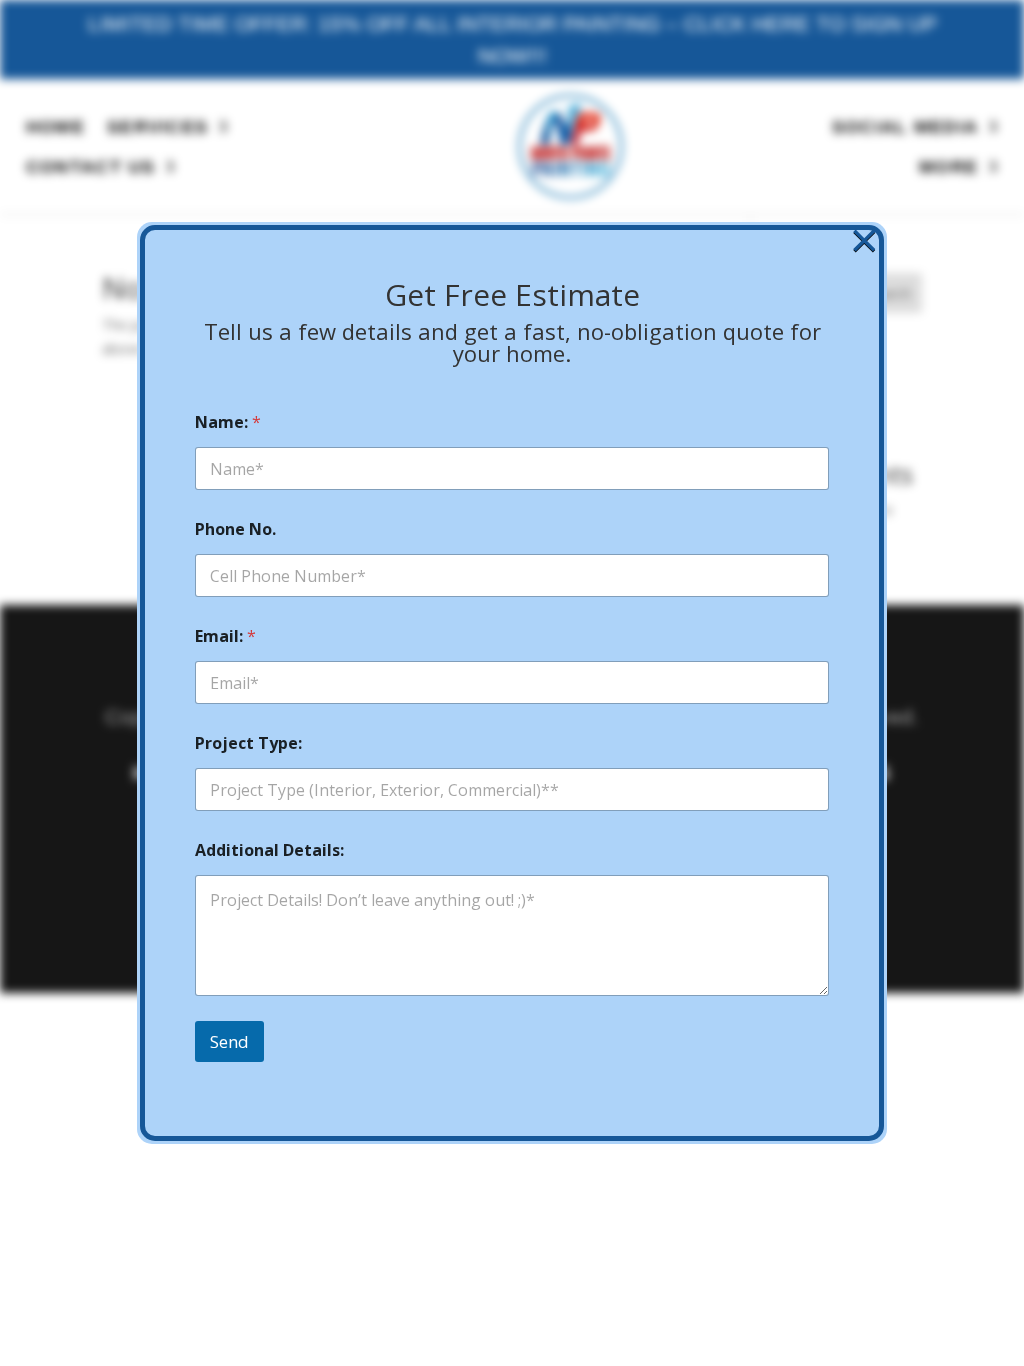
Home (55, 127)
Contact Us (91, 167)
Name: (228, 422)
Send (229, 1041)
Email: (225, 636)
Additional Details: (269, 850)
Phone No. (235, 529)
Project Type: (248, 743)
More (948, 167)
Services (158, 127)
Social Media (905, 127)
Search (889, 293)
